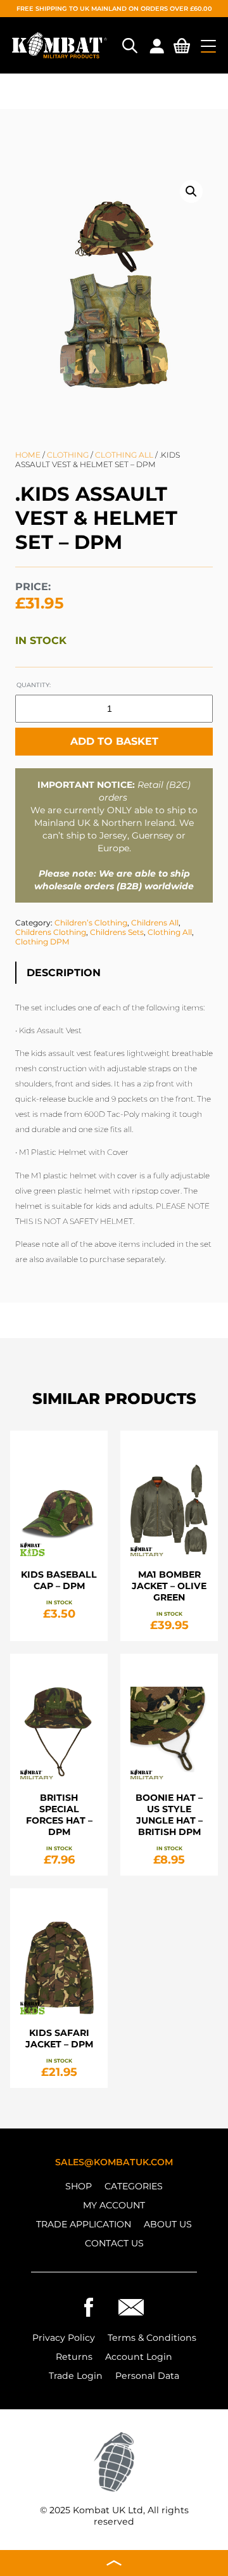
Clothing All (124, 455)
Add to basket (114, 741)
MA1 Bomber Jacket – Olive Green (169, 1586)
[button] (191, 191)
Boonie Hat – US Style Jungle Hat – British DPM (169, 1815)
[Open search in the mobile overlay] (129, 46)
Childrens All (155, 923)
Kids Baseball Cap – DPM (59, 1580)
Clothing (68, 455)
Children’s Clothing (91, 923)
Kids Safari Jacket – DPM (59, 2038)
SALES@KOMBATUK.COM (114, 2162)
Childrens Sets (117, 932)
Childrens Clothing (51, 932)
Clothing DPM (42, 942)
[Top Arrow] (114, 2563)
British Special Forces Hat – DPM (59, 1815)
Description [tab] (64, 973)
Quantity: (34, 685)
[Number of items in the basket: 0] (182, 48)
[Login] (156, 46)
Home (28, 455)
